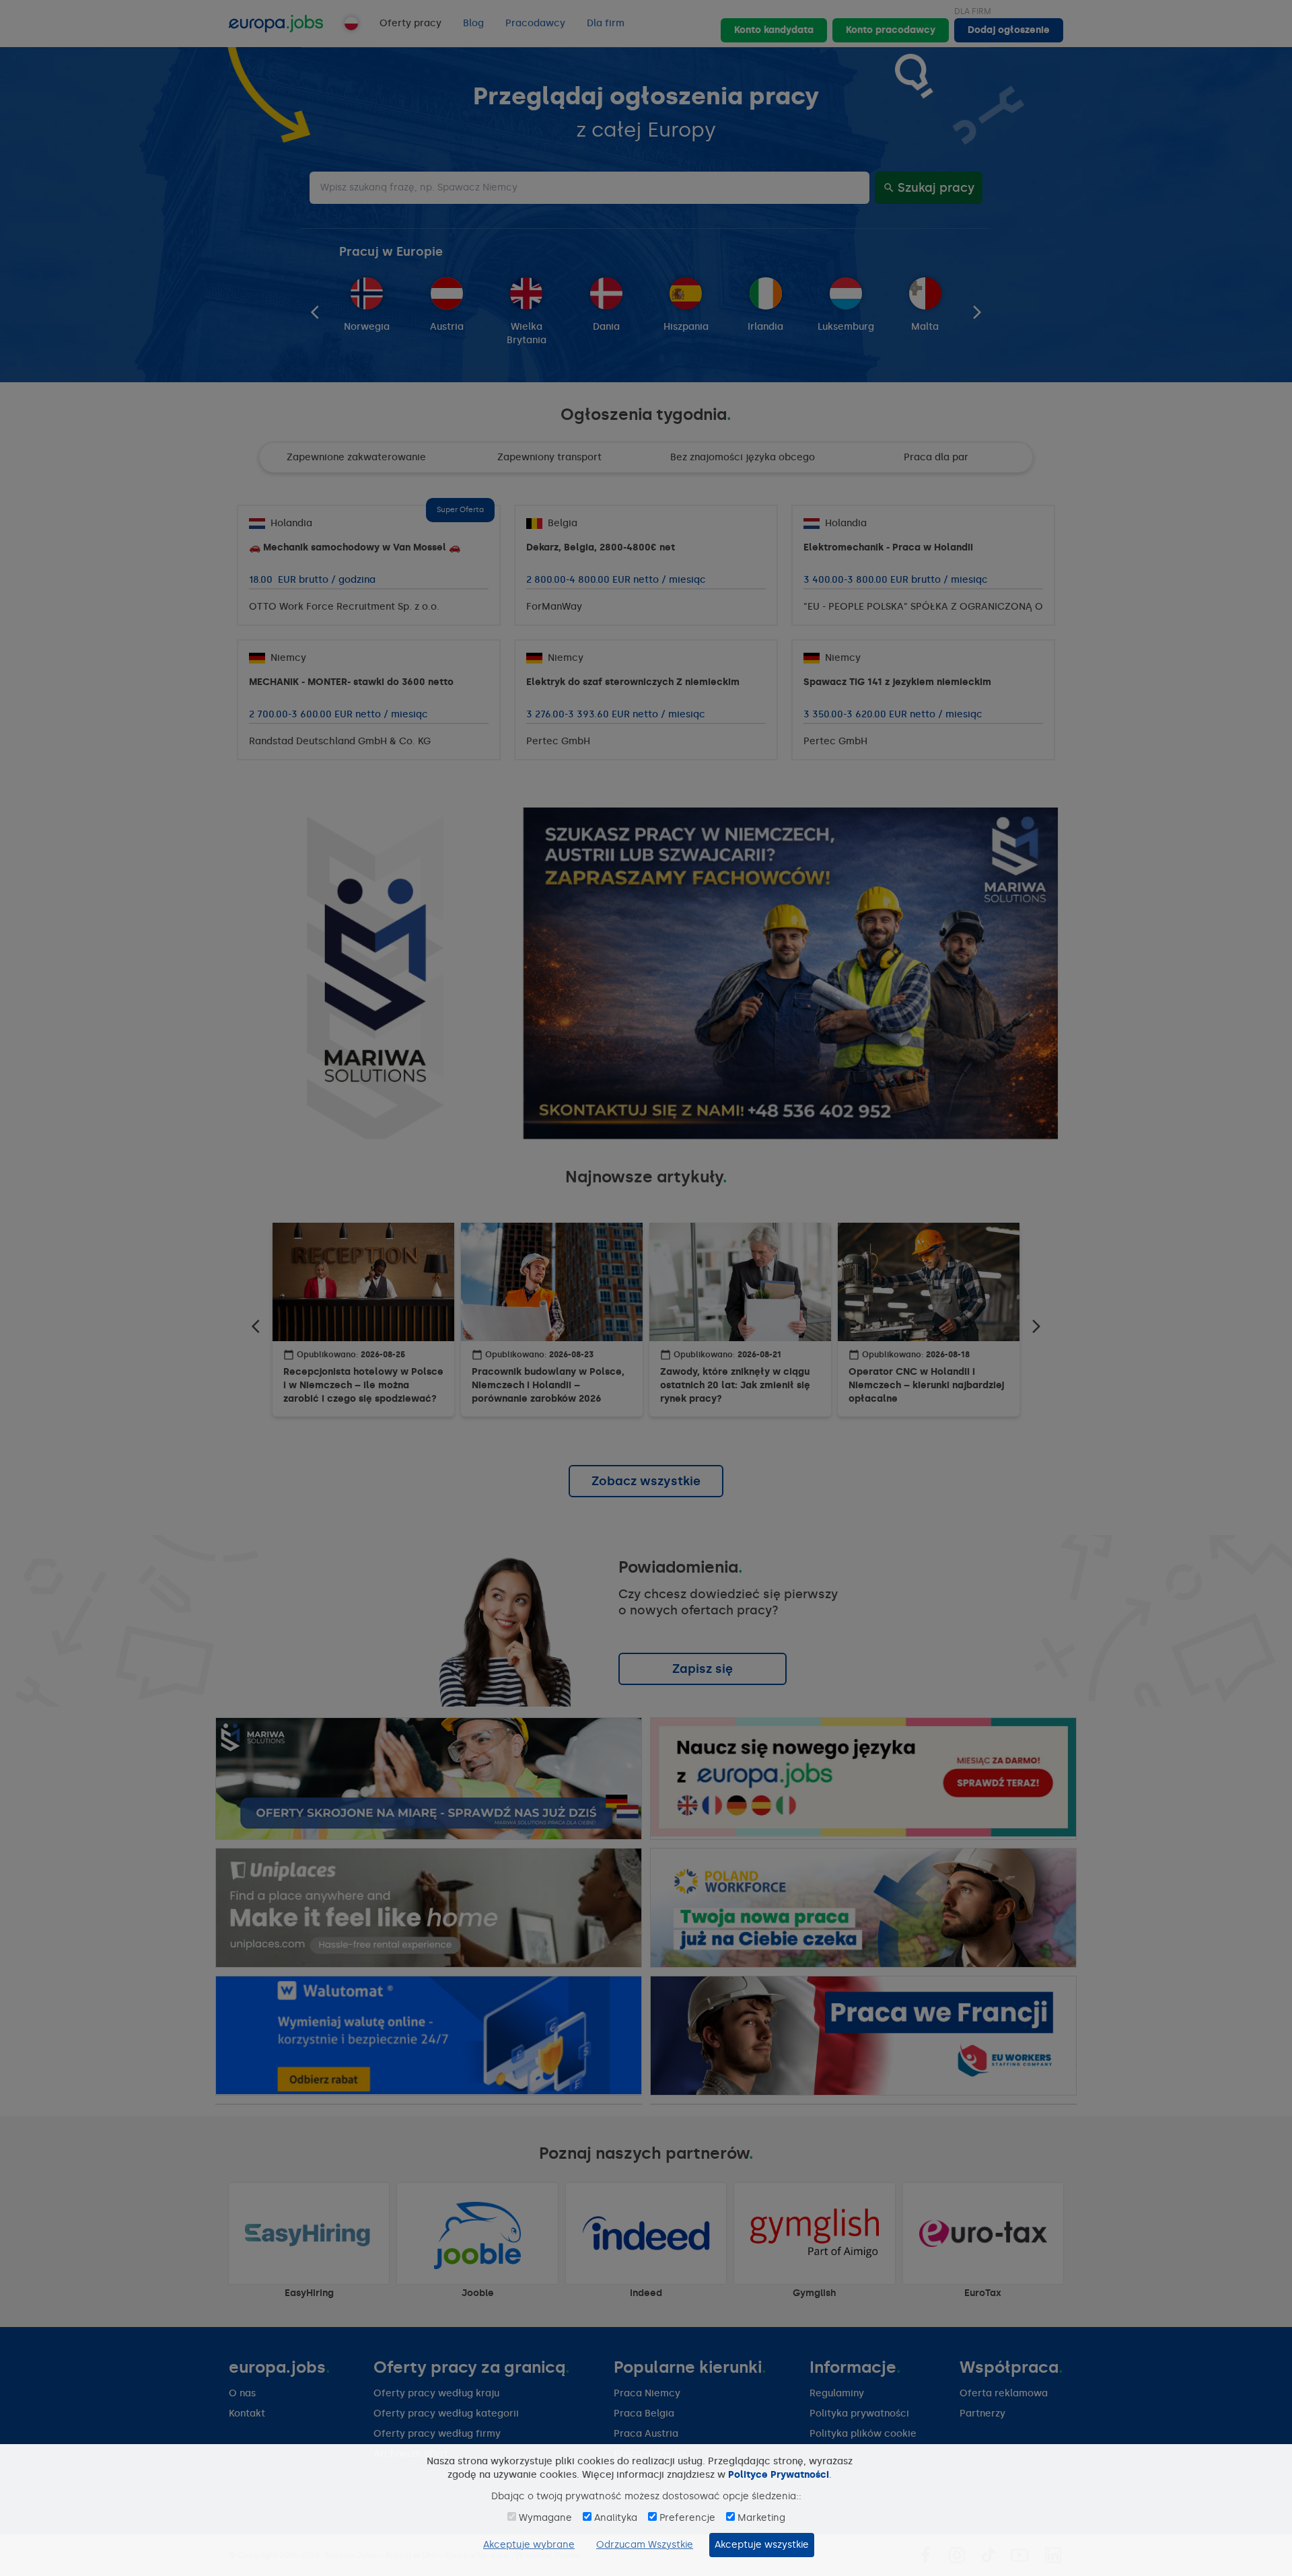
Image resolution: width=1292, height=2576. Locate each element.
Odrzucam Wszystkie (645, 2545)
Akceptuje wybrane (529, 2545)
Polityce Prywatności (779, 2475)
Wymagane (545, 2518)
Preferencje (687, 2518)
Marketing (761, 2518)
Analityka (616, 2518)
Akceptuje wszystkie (762, 2545)
